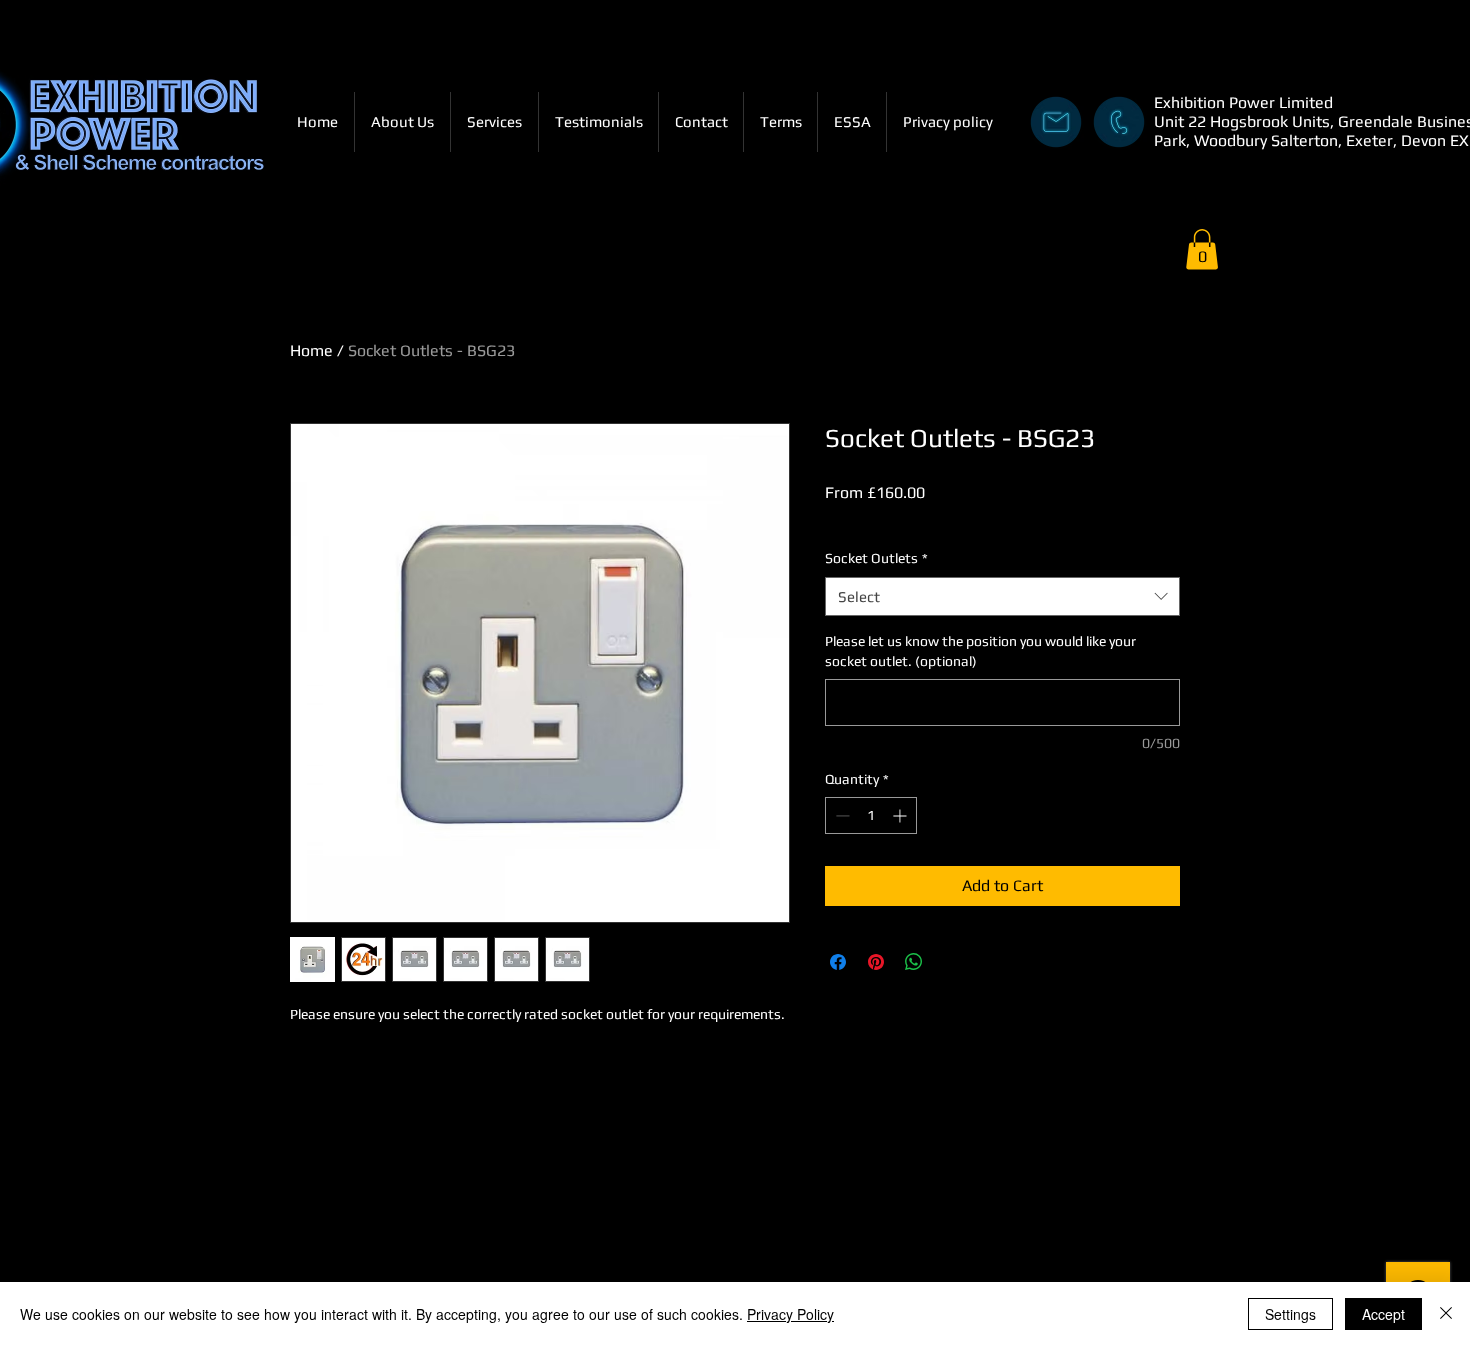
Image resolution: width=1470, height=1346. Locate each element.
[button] (1202, 249)
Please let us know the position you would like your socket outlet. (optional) (980, 651)
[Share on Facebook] (838, 962)
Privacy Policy (790, 1314)
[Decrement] (840, 815)
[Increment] (901, 815)
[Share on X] (952, 962)
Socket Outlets (876, 558)
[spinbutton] (871, 815)
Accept (1383, 1314)
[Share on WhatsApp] (914, 962)
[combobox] (1002, 596)
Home (311, 350)
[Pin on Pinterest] (876, 962)
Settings (1290, 1314)
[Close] (1446, 1314)
